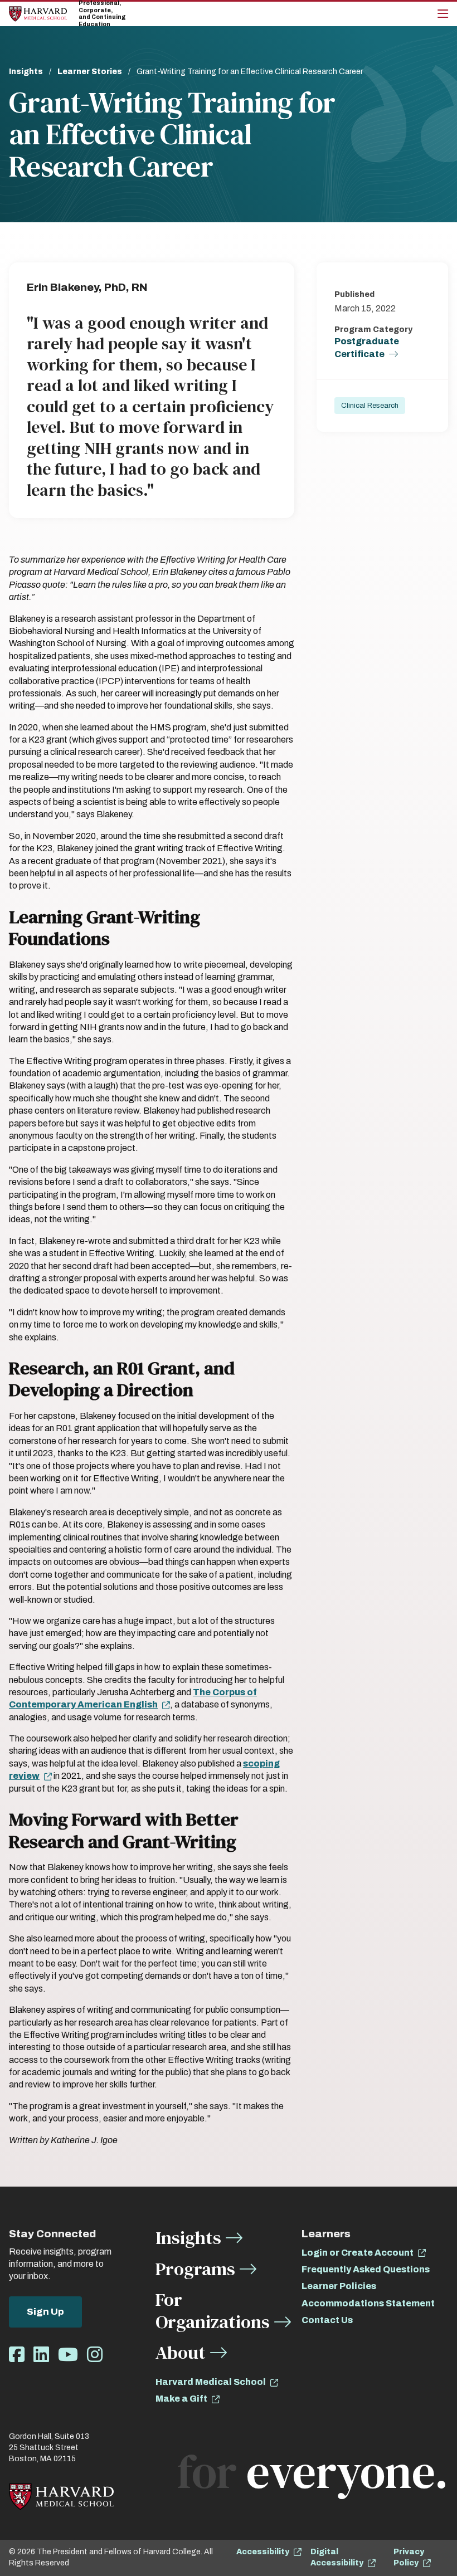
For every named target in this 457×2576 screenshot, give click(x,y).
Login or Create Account (358, 2253)
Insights (26, 72)
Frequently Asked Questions (366, 2269)
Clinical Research (370, 406)
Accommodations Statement (368, 2303)
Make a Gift (181, 2399)
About (181, 2352)
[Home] (38, 14)
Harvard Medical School (211, 2382)
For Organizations (213, 2311)
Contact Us (327, 2320)
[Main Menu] (443, 14)
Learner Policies (339, 2286)
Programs (195, 2269)
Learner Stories (90, 72)
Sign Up (45, 2312)
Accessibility (263, 2552)
